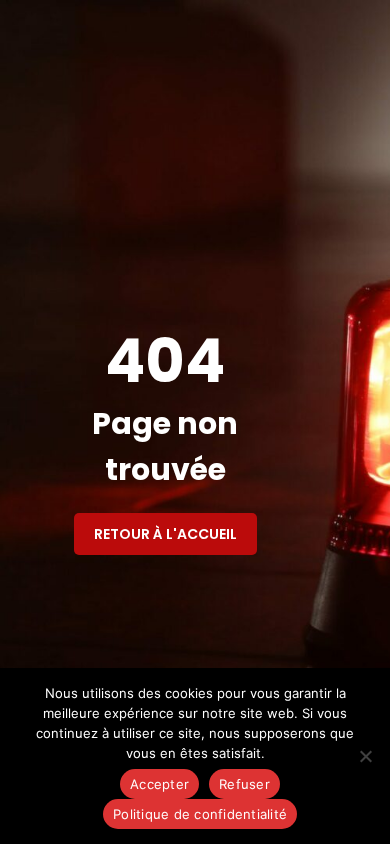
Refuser (244, 784)
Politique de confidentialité (200, 814)
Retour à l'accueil (165, 534)
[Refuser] (365, 756)
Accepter (159, 784)
